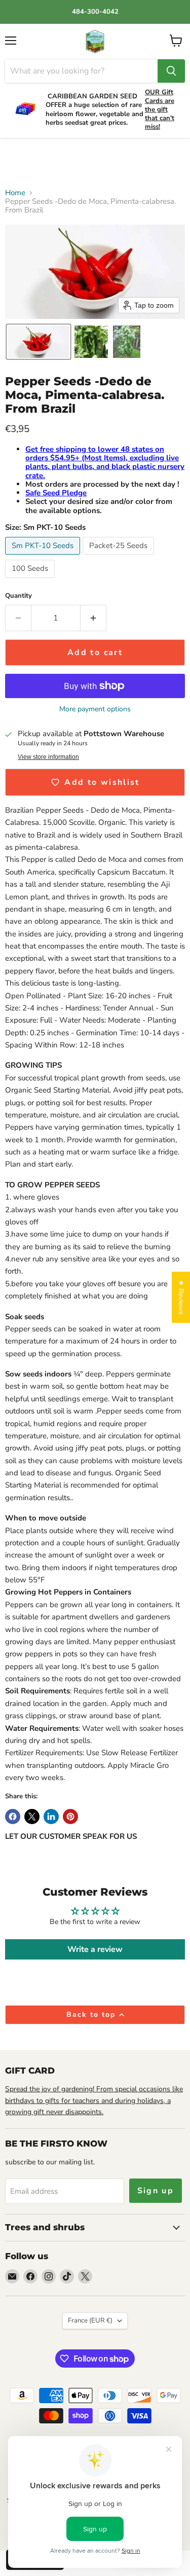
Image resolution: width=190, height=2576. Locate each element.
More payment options (95, 709)
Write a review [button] (95, 1949)
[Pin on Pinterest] (70, 1817)
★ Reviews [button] (181, 1297)
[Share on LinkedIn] (51, 1817)
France (90, 2320)
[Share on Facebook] (13, 1817)
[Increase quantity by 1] (93, 618)
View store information (48, 757)
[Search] (171, 71)
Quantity (18, 596)
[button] (39, 342)
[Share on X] (32, 1817)
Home (15, 193)
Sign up (156, 2191)
